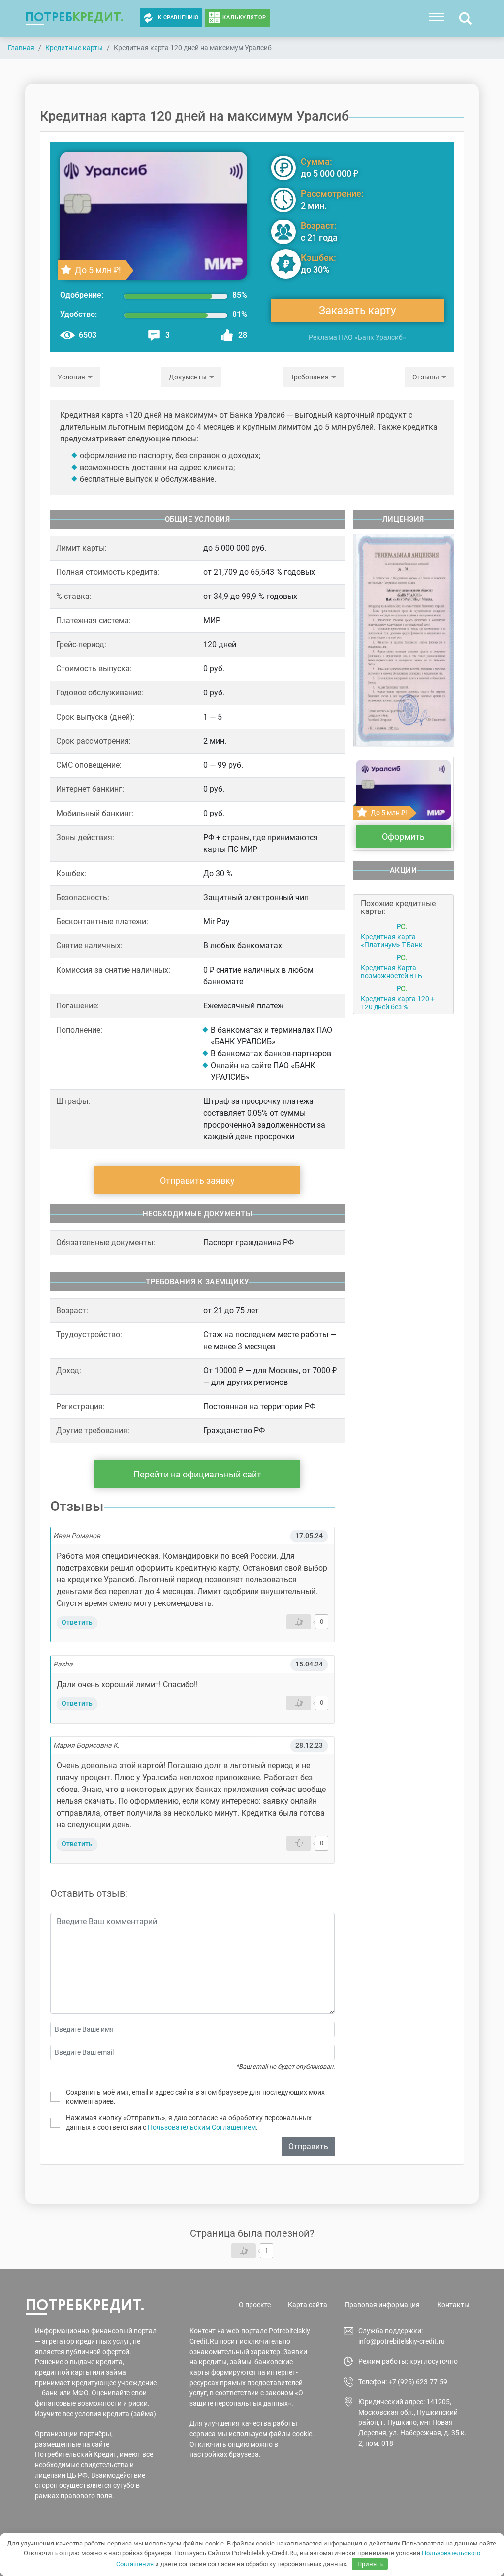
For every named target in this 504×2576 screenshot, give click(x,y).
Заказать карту (357, 310)
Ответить (77, 1622)
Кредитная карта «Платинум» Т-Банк (392, 941)
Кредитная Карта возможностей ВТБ (392, 972)
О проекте (255, 2305)
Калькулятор (244, 17)
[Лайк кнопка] (299, 1622)
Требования (310, 377)
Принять (370, 2564)
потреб (75, 16)
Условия (71, 377)
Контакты (453, 2305)
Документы (188, 377)
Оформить (403, 836)
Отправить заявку (197, 1180)
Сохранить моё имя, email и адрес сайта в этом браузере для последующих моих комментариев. (195, 2097)
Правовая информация (382, 2305)
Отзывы (426, 377)
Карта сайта (308, 2305)
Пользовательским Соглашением (202, 2127)
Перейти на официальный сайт (197, 1474)
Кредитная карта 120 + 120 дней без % (398, 1003)
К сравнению (178, 17)
